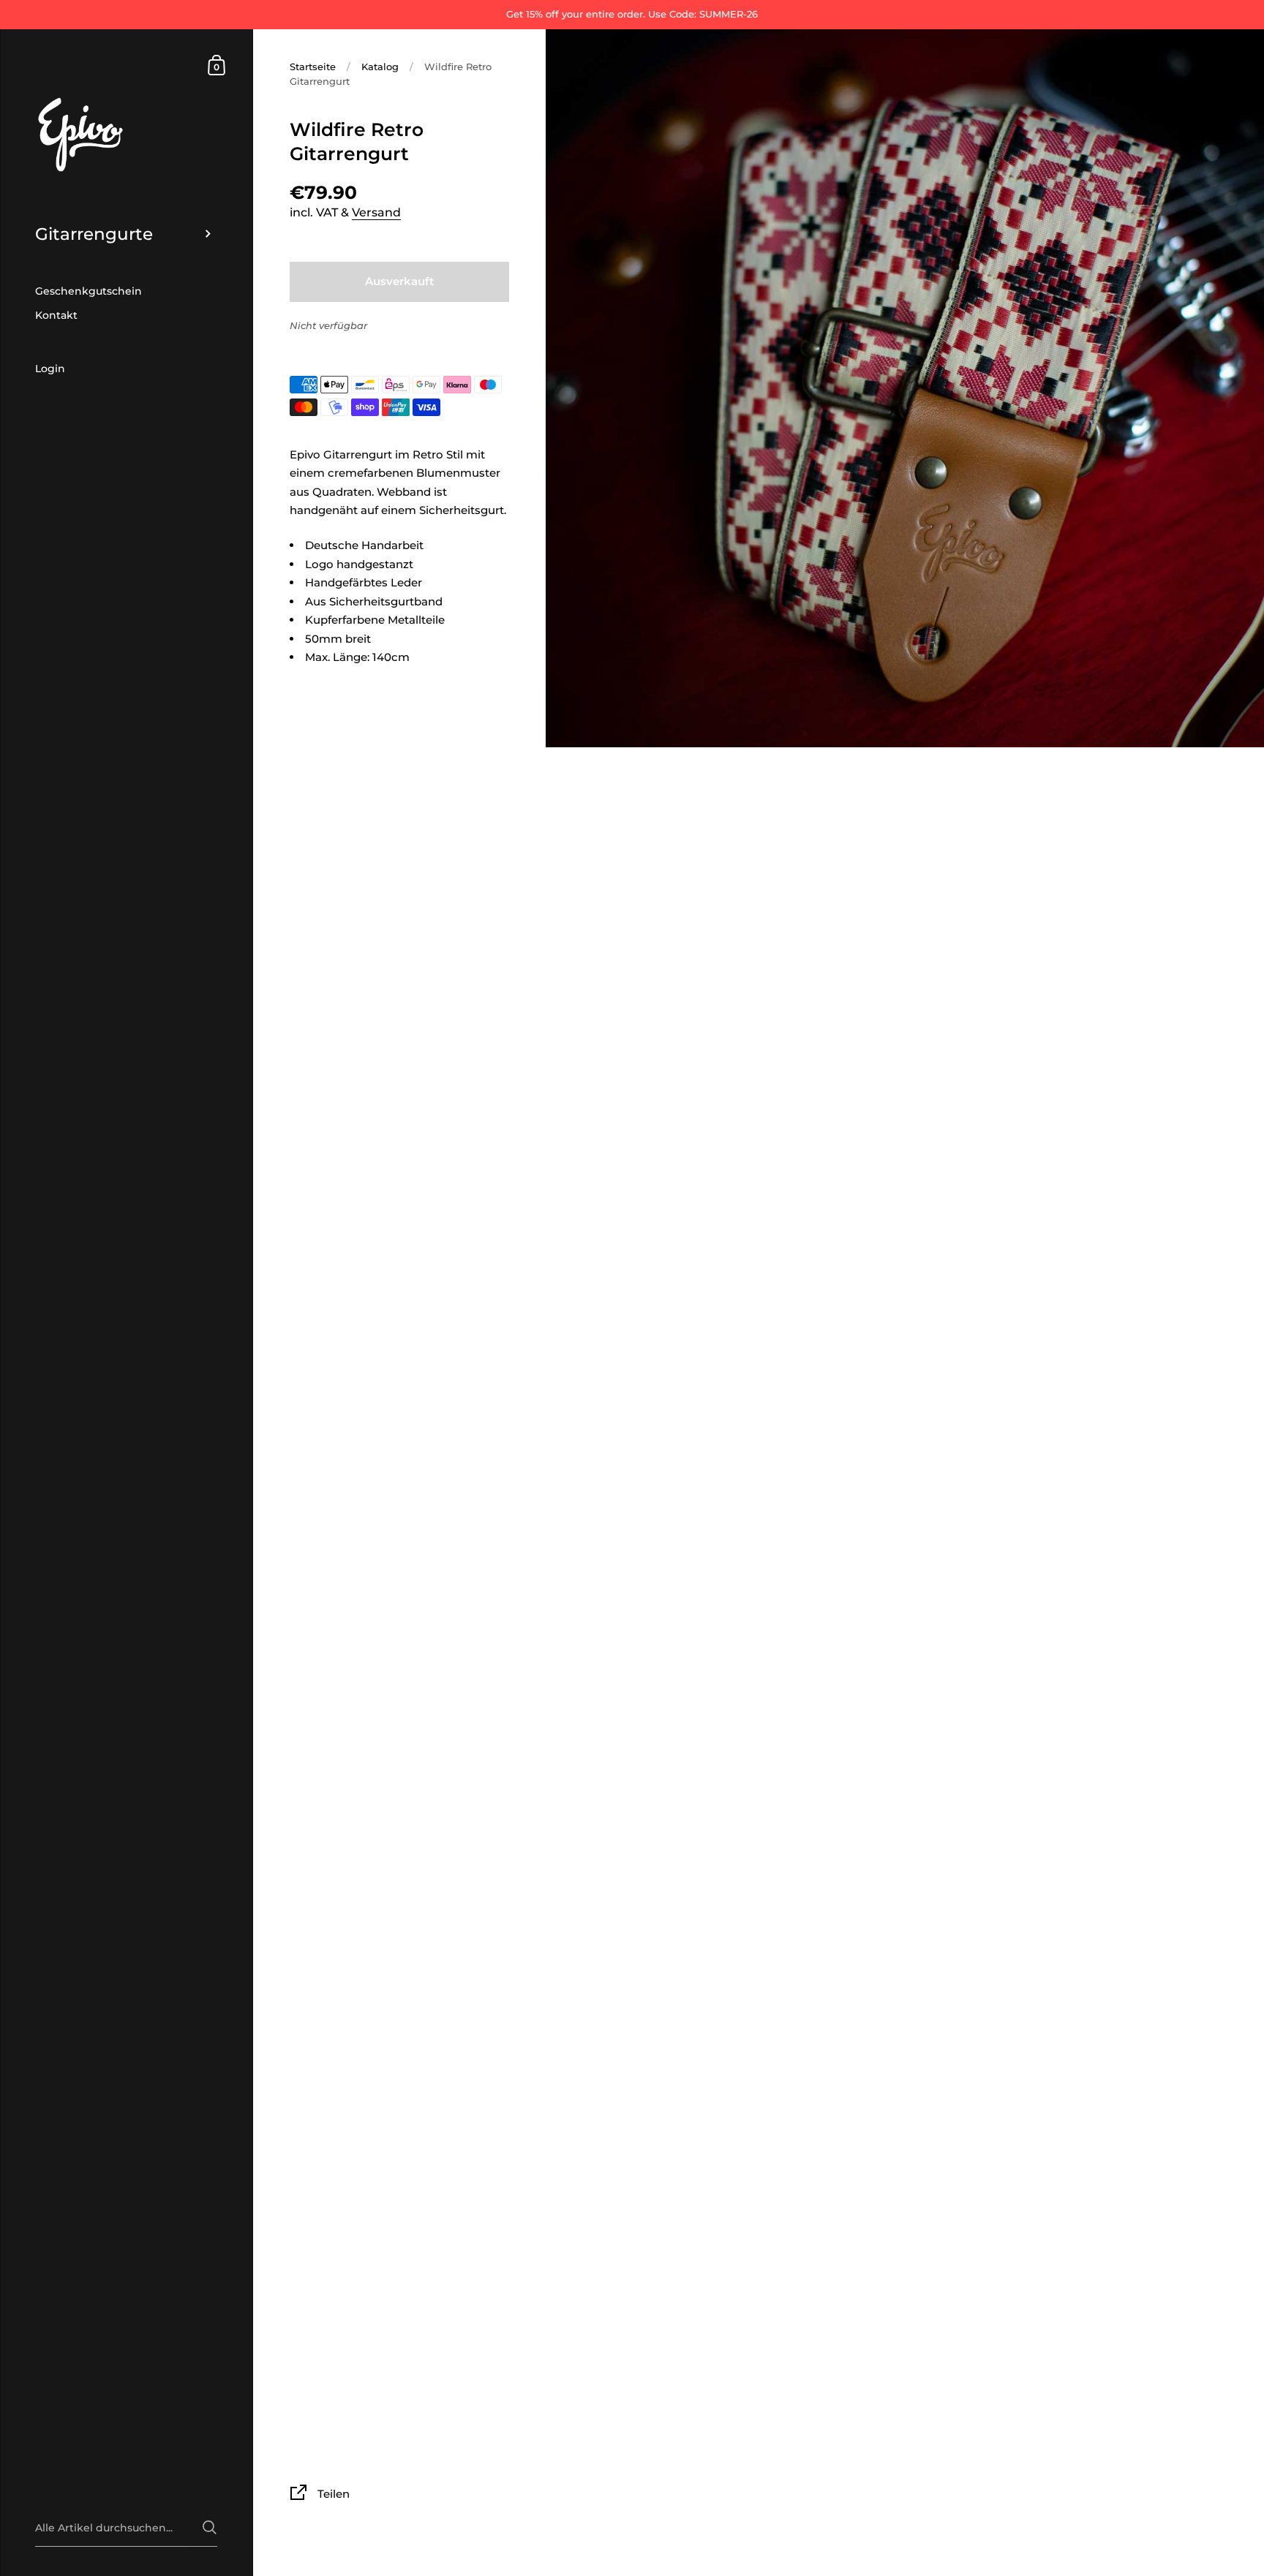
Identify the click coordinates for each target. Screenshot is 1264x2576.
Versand (376, 212)
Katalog (380, 67)
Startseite (313, 67)
